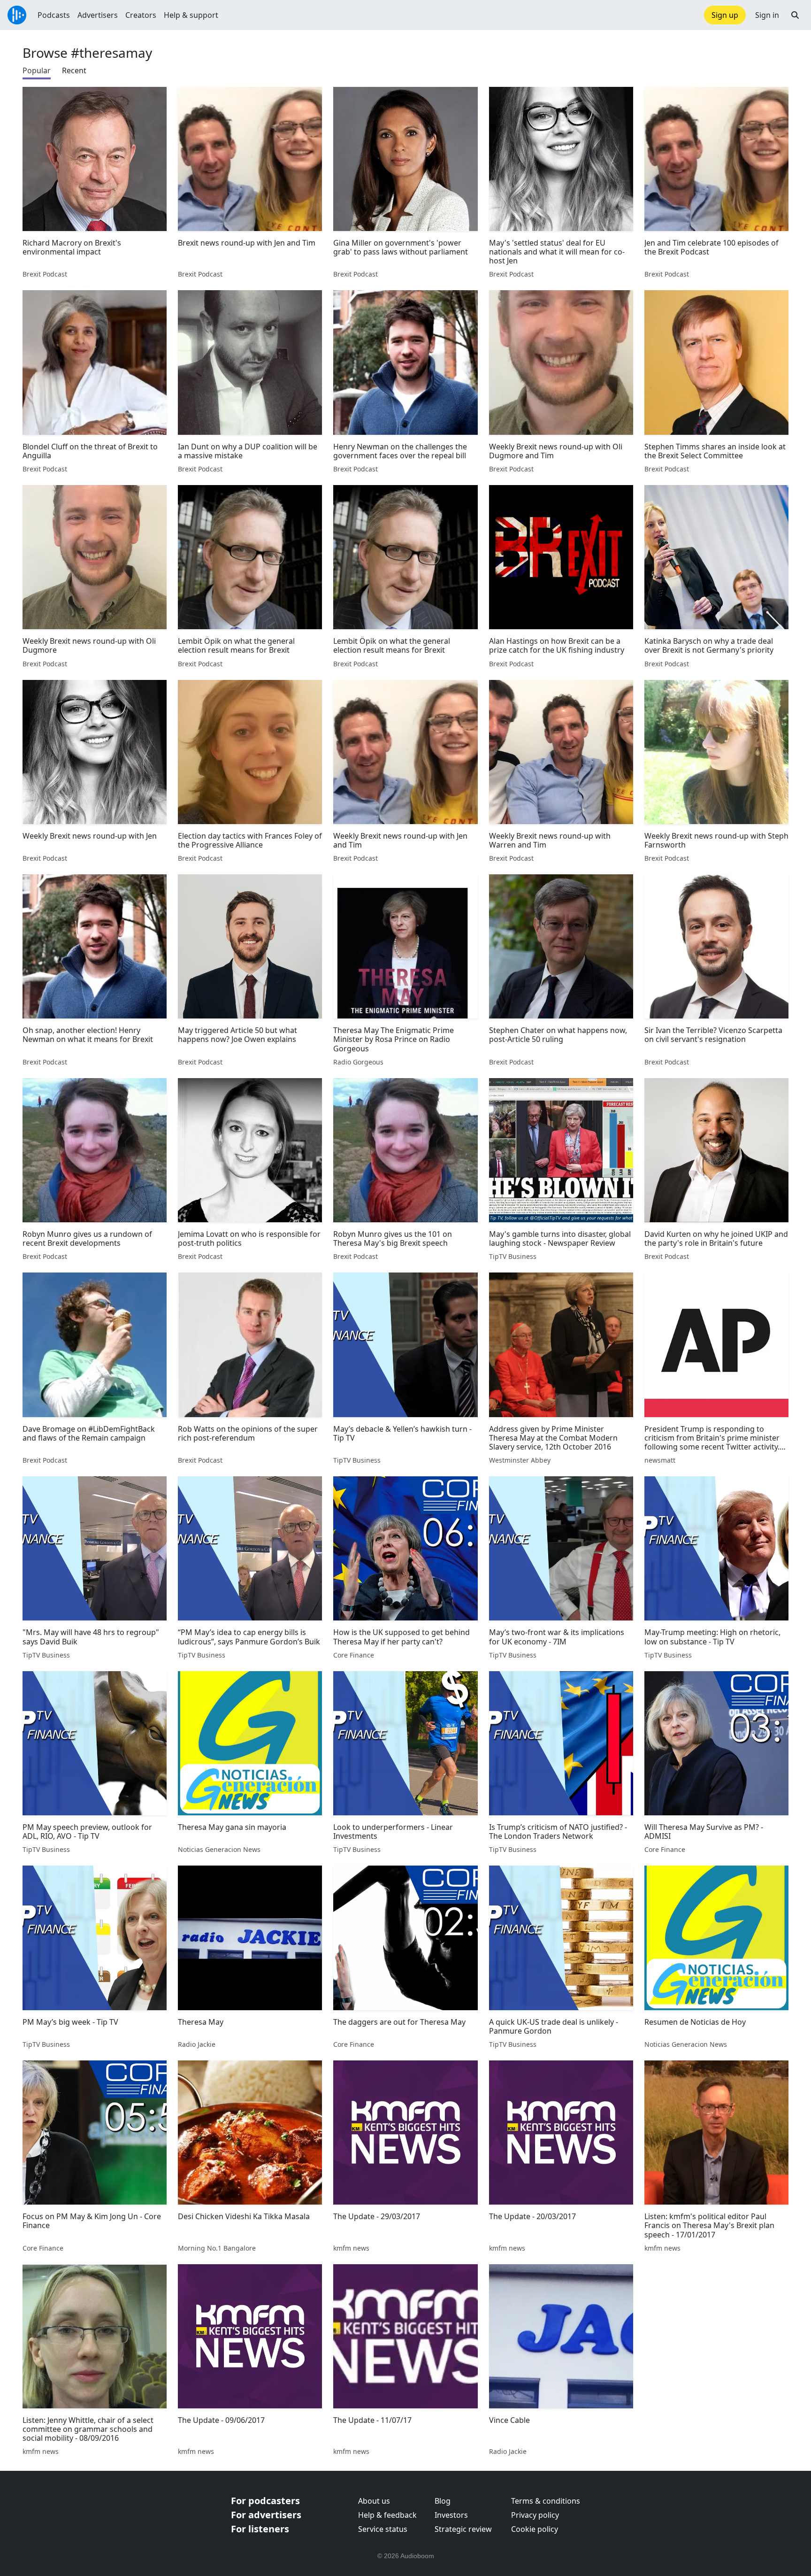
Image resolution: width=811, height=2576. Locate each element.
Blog (443, 2501)
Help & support (191, 15)
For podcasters (265, 2501)
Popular (37, 70)
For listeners (260, 2529)
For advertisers (266, 2515)
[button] (795, 15)
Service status (383, 2529)
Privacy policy (535, 2515)
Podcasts (54, 15)
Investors (451, 2515)
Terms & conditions (546, 2501)
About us (374, 2501)
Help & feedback (387, 2515)
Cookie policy (535, 2529)
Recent (74, 70)
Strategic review (463, 2529)
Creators (141, 15)
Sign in (767, 15)
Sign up (725, 15)
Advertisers (98, 15)
